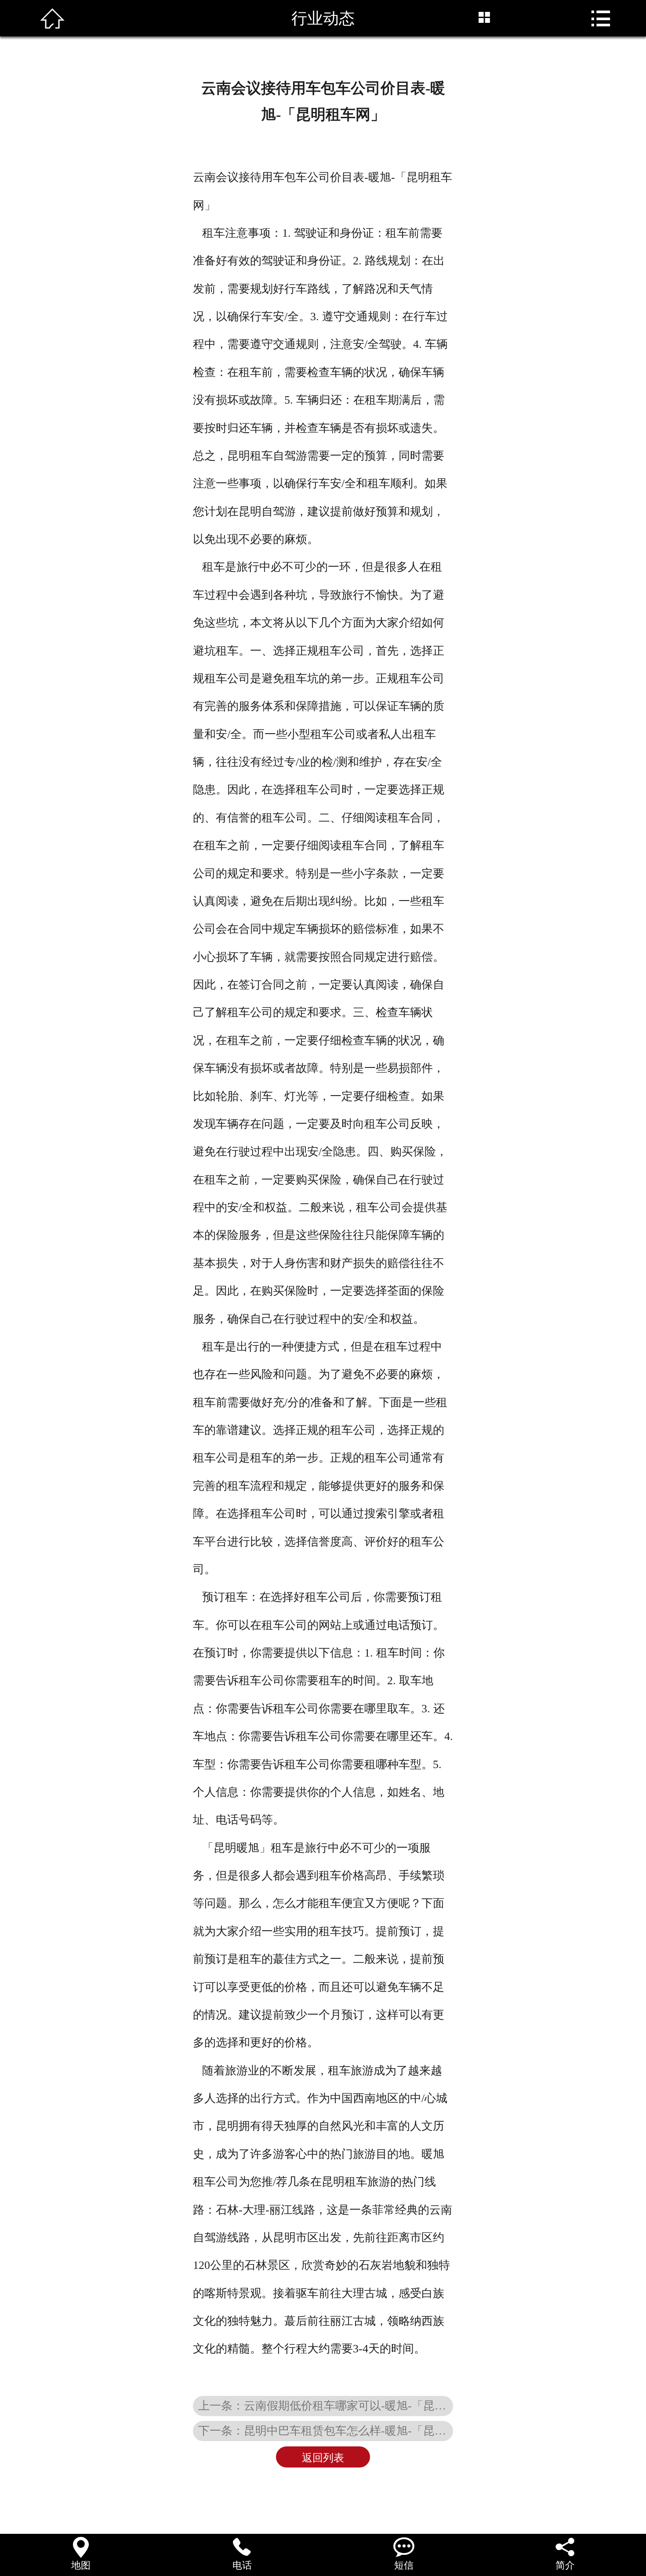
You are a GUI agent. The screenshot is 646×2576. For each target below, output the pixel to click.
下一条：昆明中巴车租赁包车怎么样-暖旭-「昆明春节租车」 (326, 2431)
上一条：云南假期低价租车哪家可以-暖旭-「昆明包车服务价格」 (326, 2406)
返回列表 (323, 2458)
